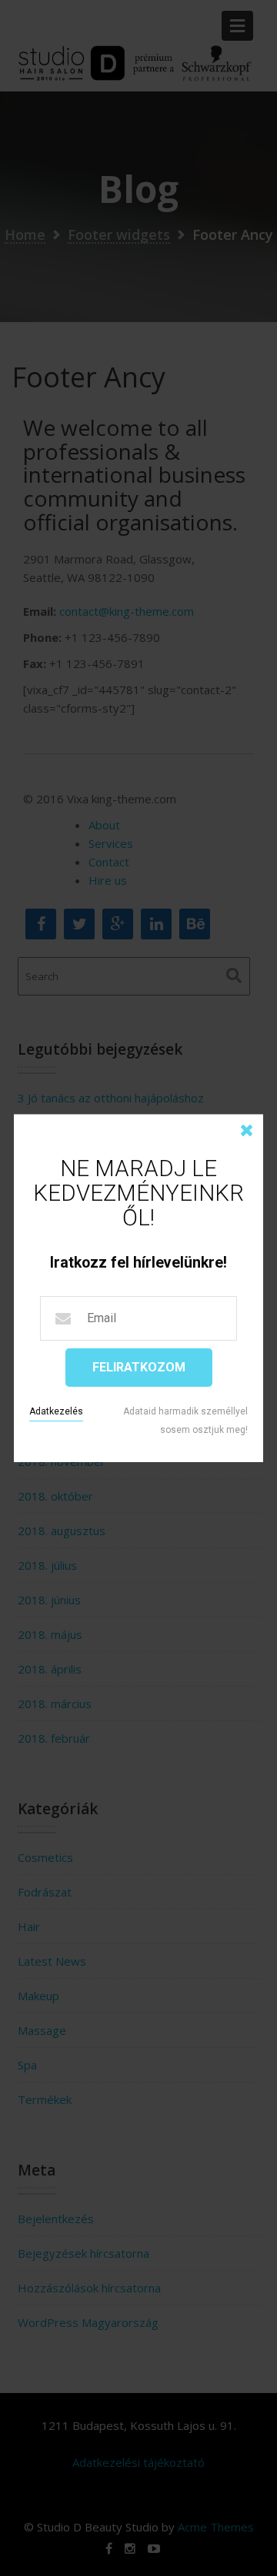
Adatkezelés (56, 1411)
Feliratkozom (139, 1367)
